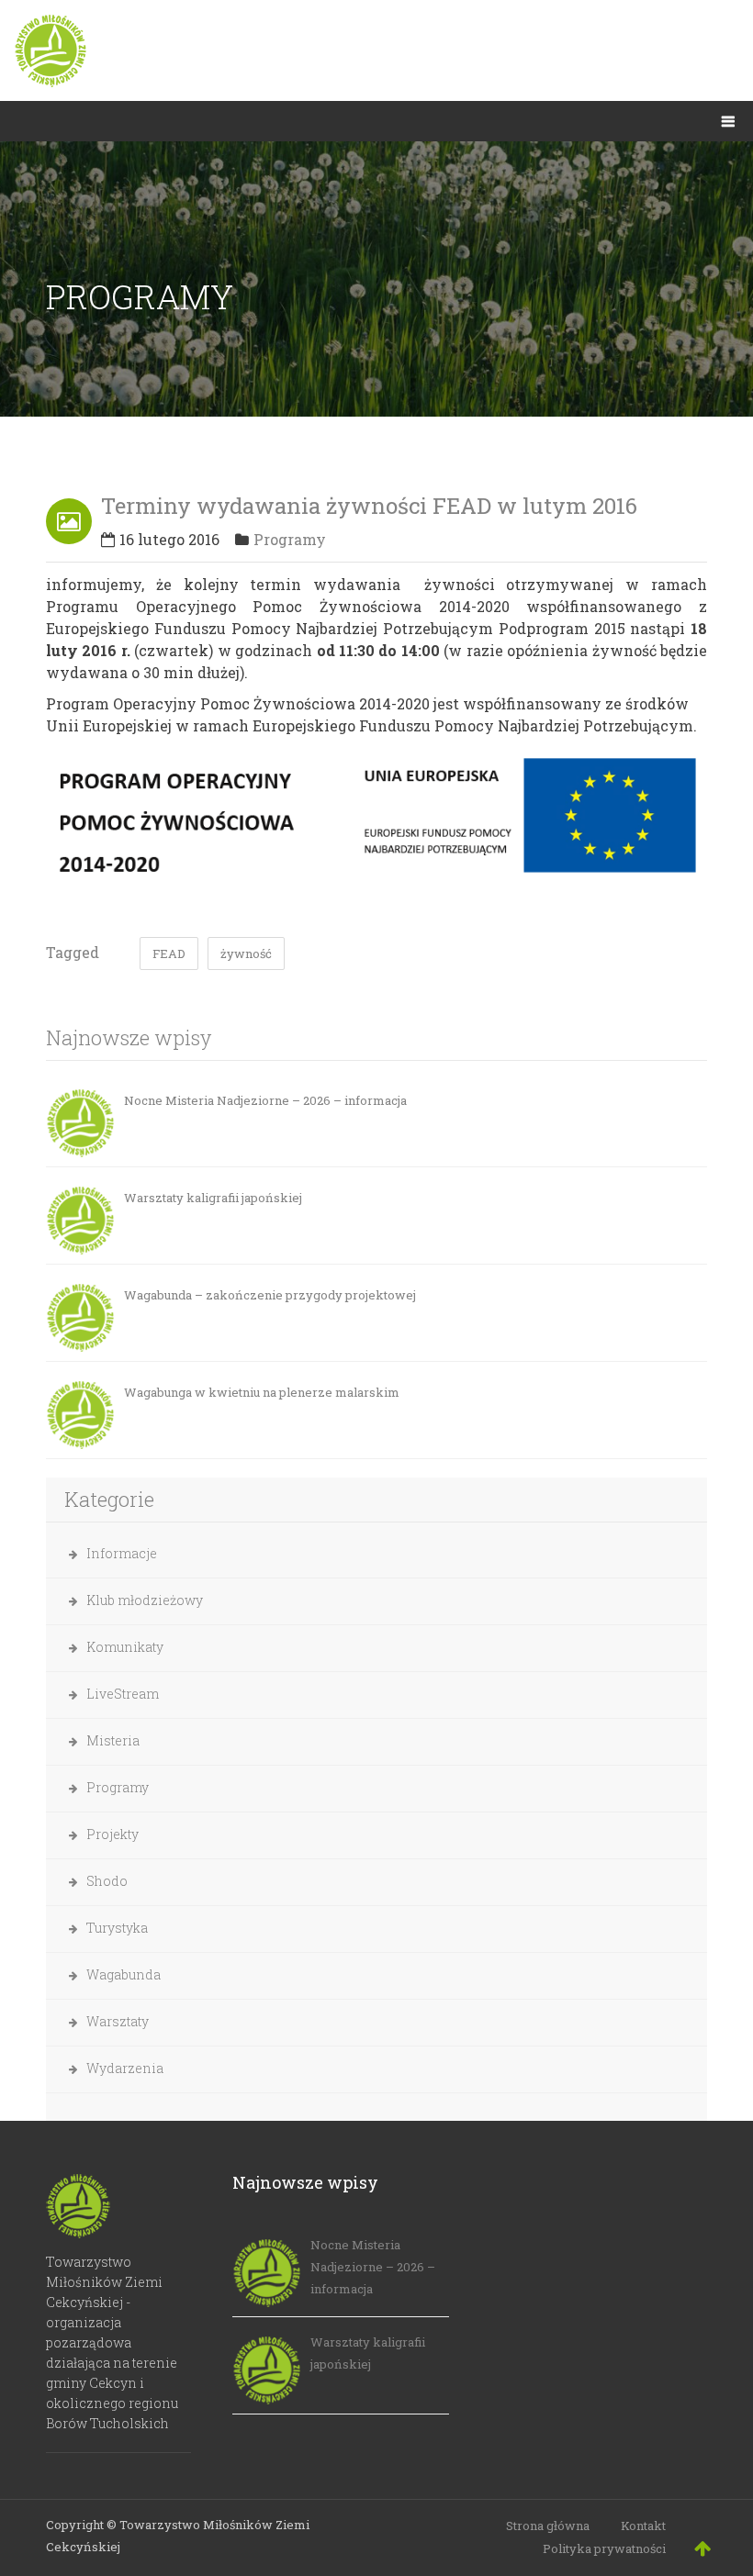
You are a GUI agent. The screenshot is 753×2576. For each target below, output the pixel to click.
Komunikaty (125, 1647)
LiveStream (123, 1694)
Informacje (122, 1553)
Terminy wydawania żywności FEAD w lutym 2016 (369, 506)
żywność (246, 953)
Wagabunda (124, 1974)
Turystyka (117, 1928)
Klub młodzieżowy (145, 1600)
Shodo (107, 1881)
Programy (290, 539)
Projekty (112, 1834)
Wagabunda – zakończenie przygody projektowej (270, 1295)
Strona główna (548, 2526)
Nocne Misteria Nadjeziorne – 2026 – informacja (265, 1100)
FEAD (169, 953)
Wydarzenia (125, 2068)
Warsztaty (118, 2021)
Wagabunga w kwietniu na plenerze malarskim (262, 1392)
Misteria (113, 1740)
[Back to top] (702, 2548)
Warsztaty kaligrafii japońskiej (213, 1198)
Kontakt (643, 2526)
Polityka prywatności (604, 2548)
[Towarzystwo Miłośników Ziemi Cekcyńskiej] (376, 50)
